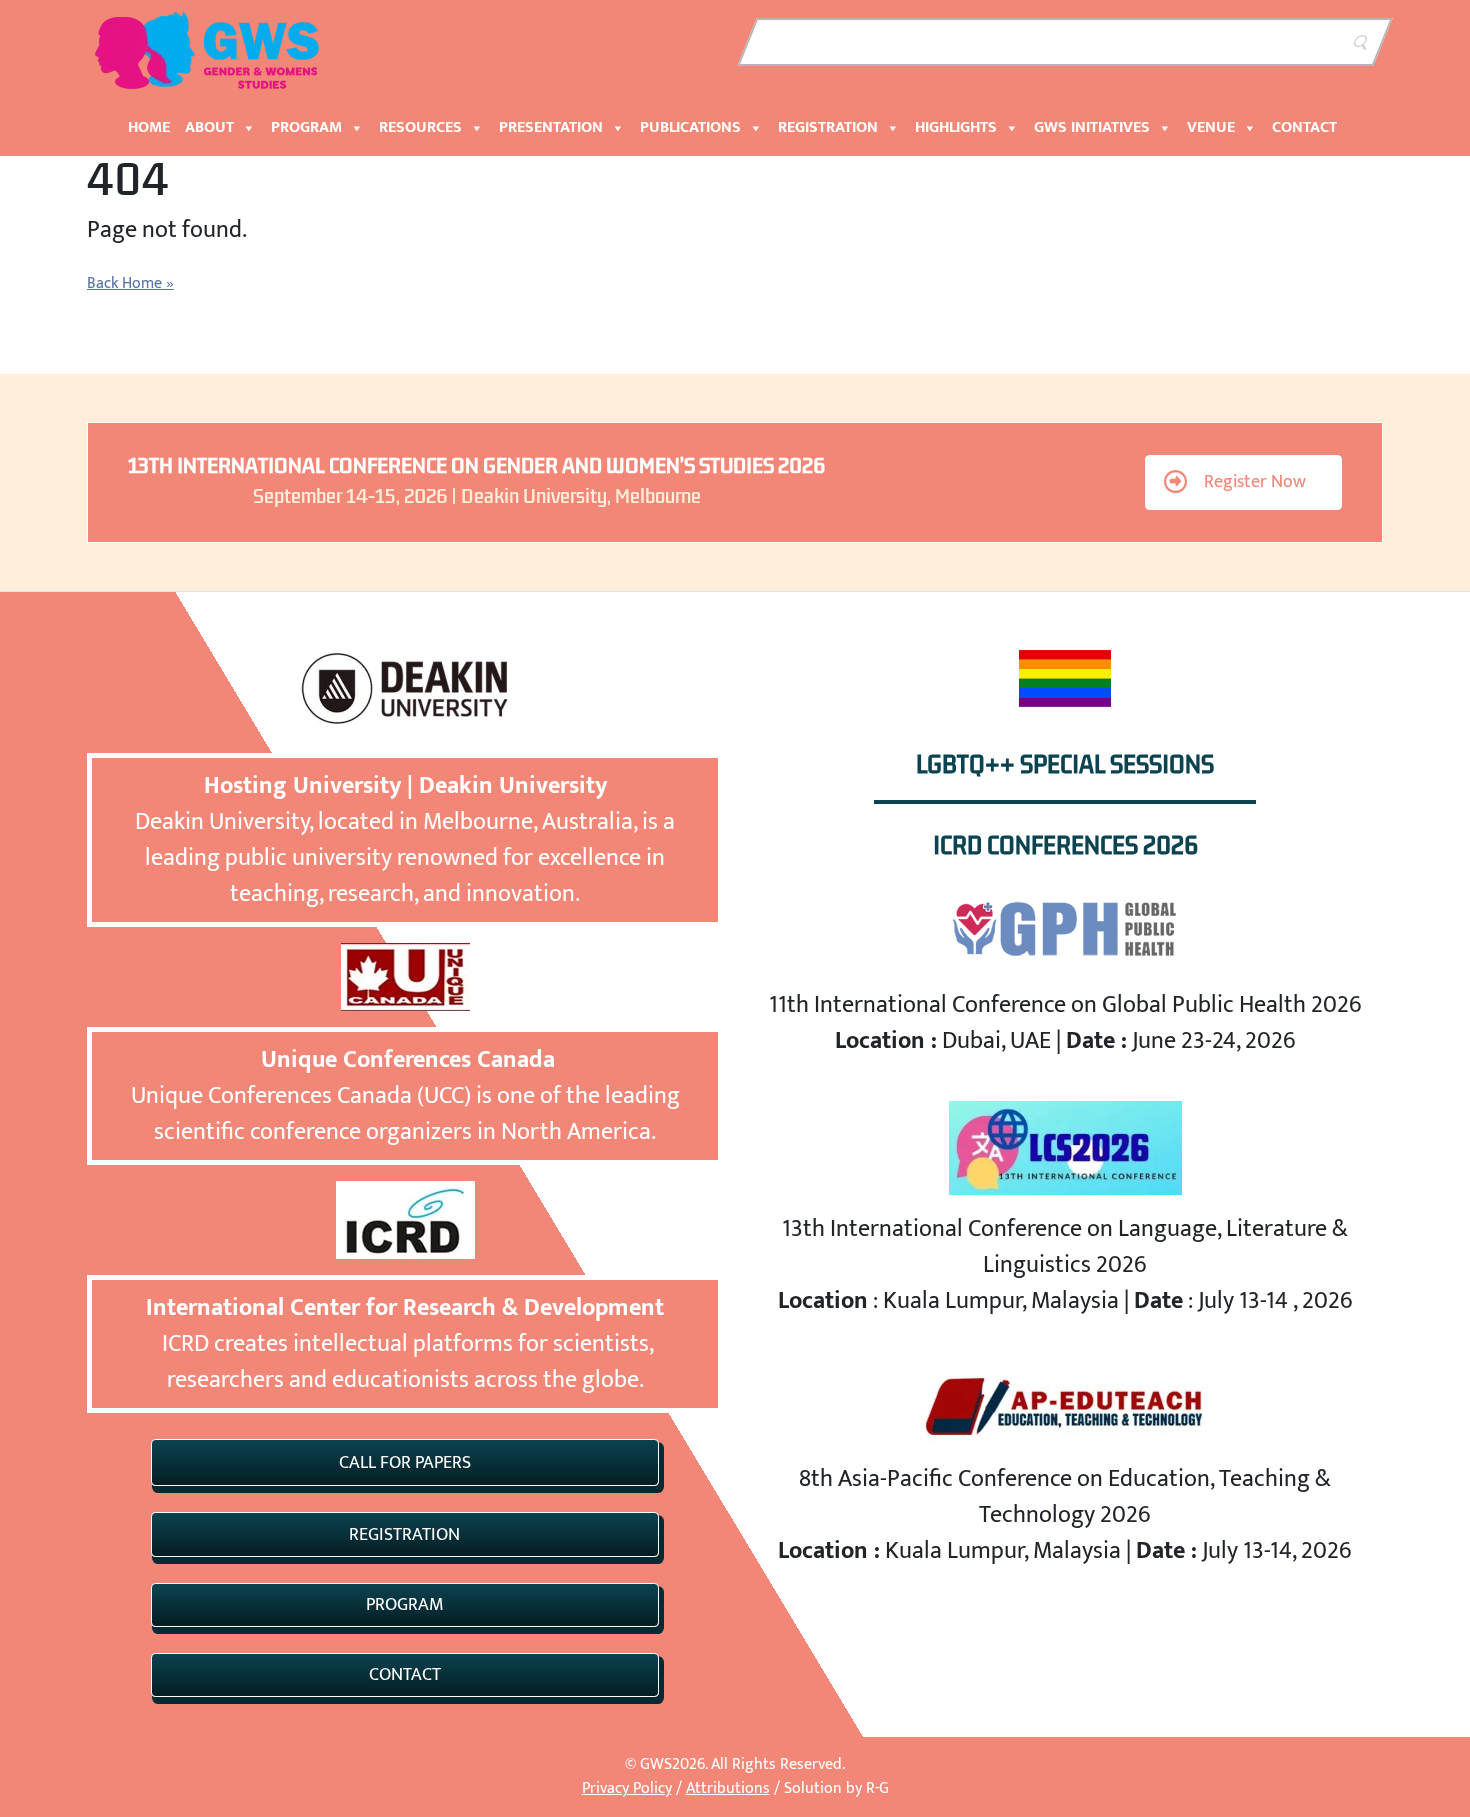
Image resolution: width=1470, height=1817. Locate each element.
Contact (1304, 127)
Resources (420, 127)
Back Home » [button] (130, 283)
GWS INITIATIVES (1092, 127)
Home (149, 127)
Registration (828, 127)
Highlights (956, 127)
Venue (1211, 127)
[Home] (210, 49)
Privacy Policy (627, 1788)
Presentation (551, 127)
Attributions (728, 1788)
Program (306, 127)
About (209, 127)
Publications (690, 127)
